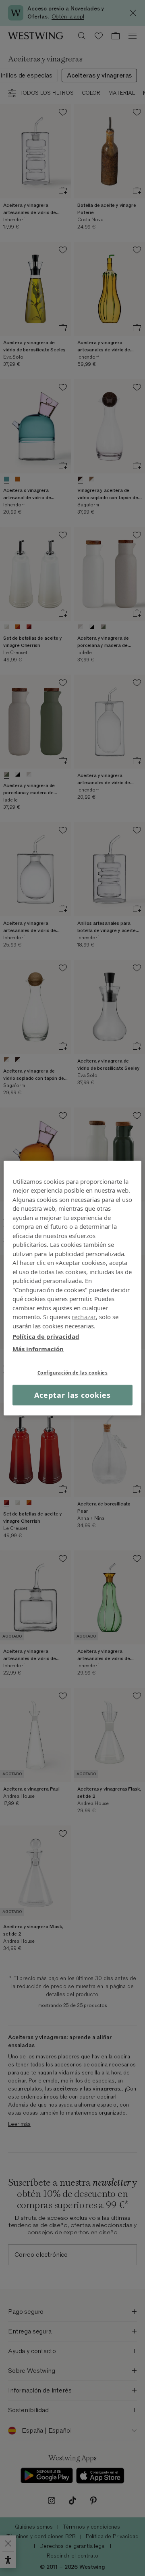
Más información (38, 1348)
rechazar (84, 1317)
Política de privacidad (46, 1336)
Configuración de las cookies (73, 1373)
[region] (72, 1288)
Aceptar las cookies (72, 1395)
